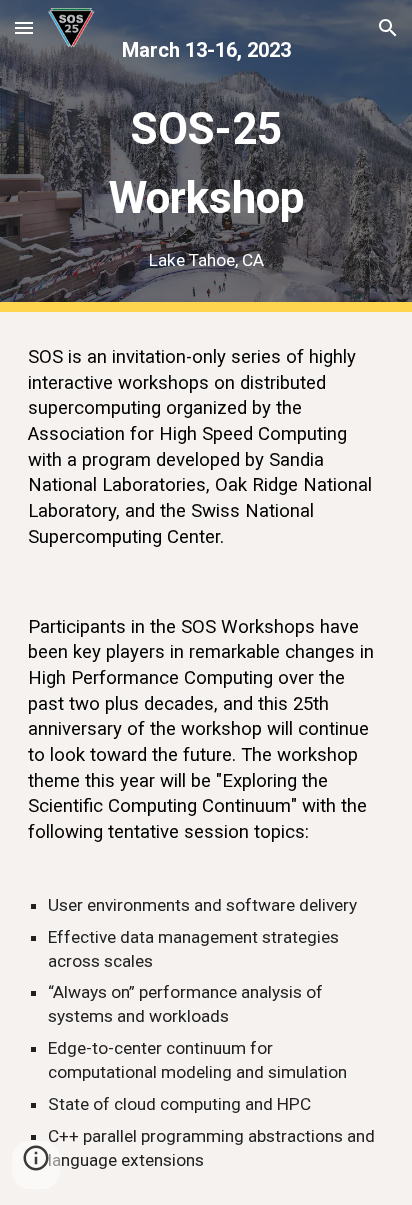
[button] (24, 27)
